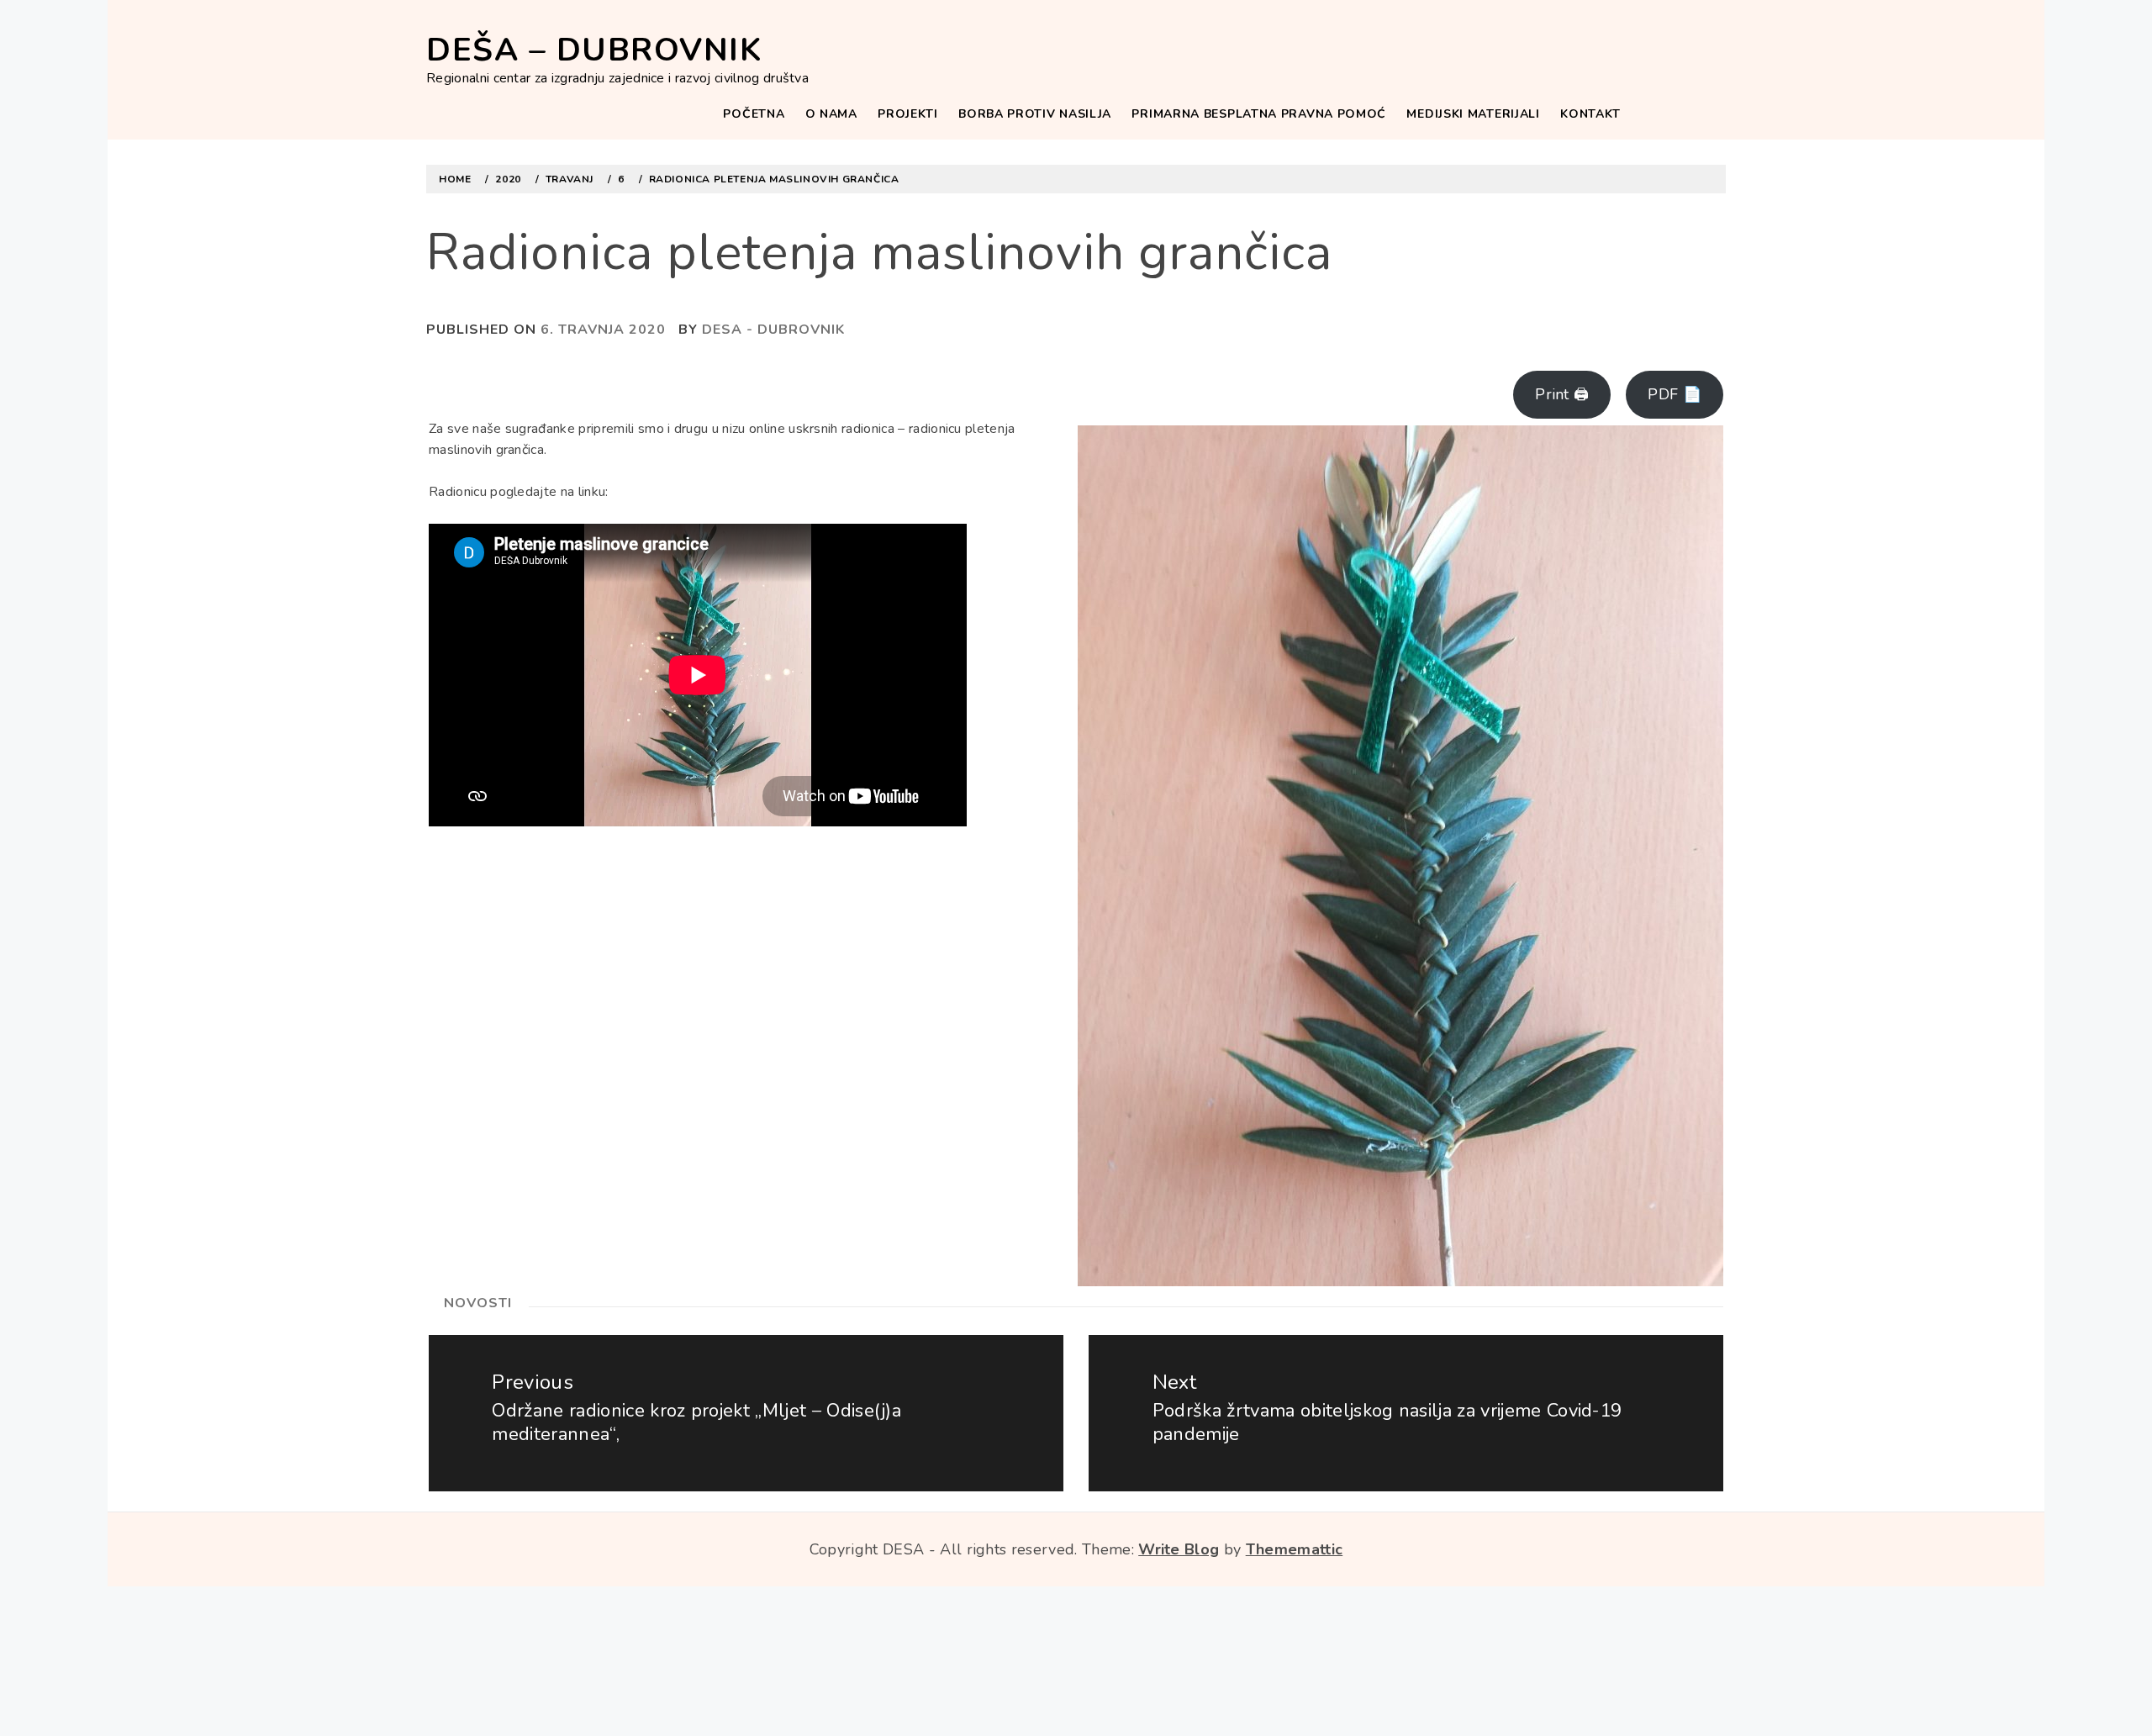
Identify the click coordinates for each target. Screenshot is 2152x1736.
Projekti (908, 114)
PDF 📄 (1675, 394)
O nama (831, 114)
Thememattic (1295, 1549)
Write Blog (1179, 1549)
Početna (754, 114)
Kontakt (1590, 114)
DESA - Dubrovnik (773, 330)
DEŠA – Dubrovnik (594, 50)
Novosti (478, 1303)
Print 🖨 (1562, 394)
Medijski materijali (1473, 114)
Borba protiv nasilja (1035, 114)
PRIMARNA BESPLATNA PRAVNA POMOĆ (1259, 114)
